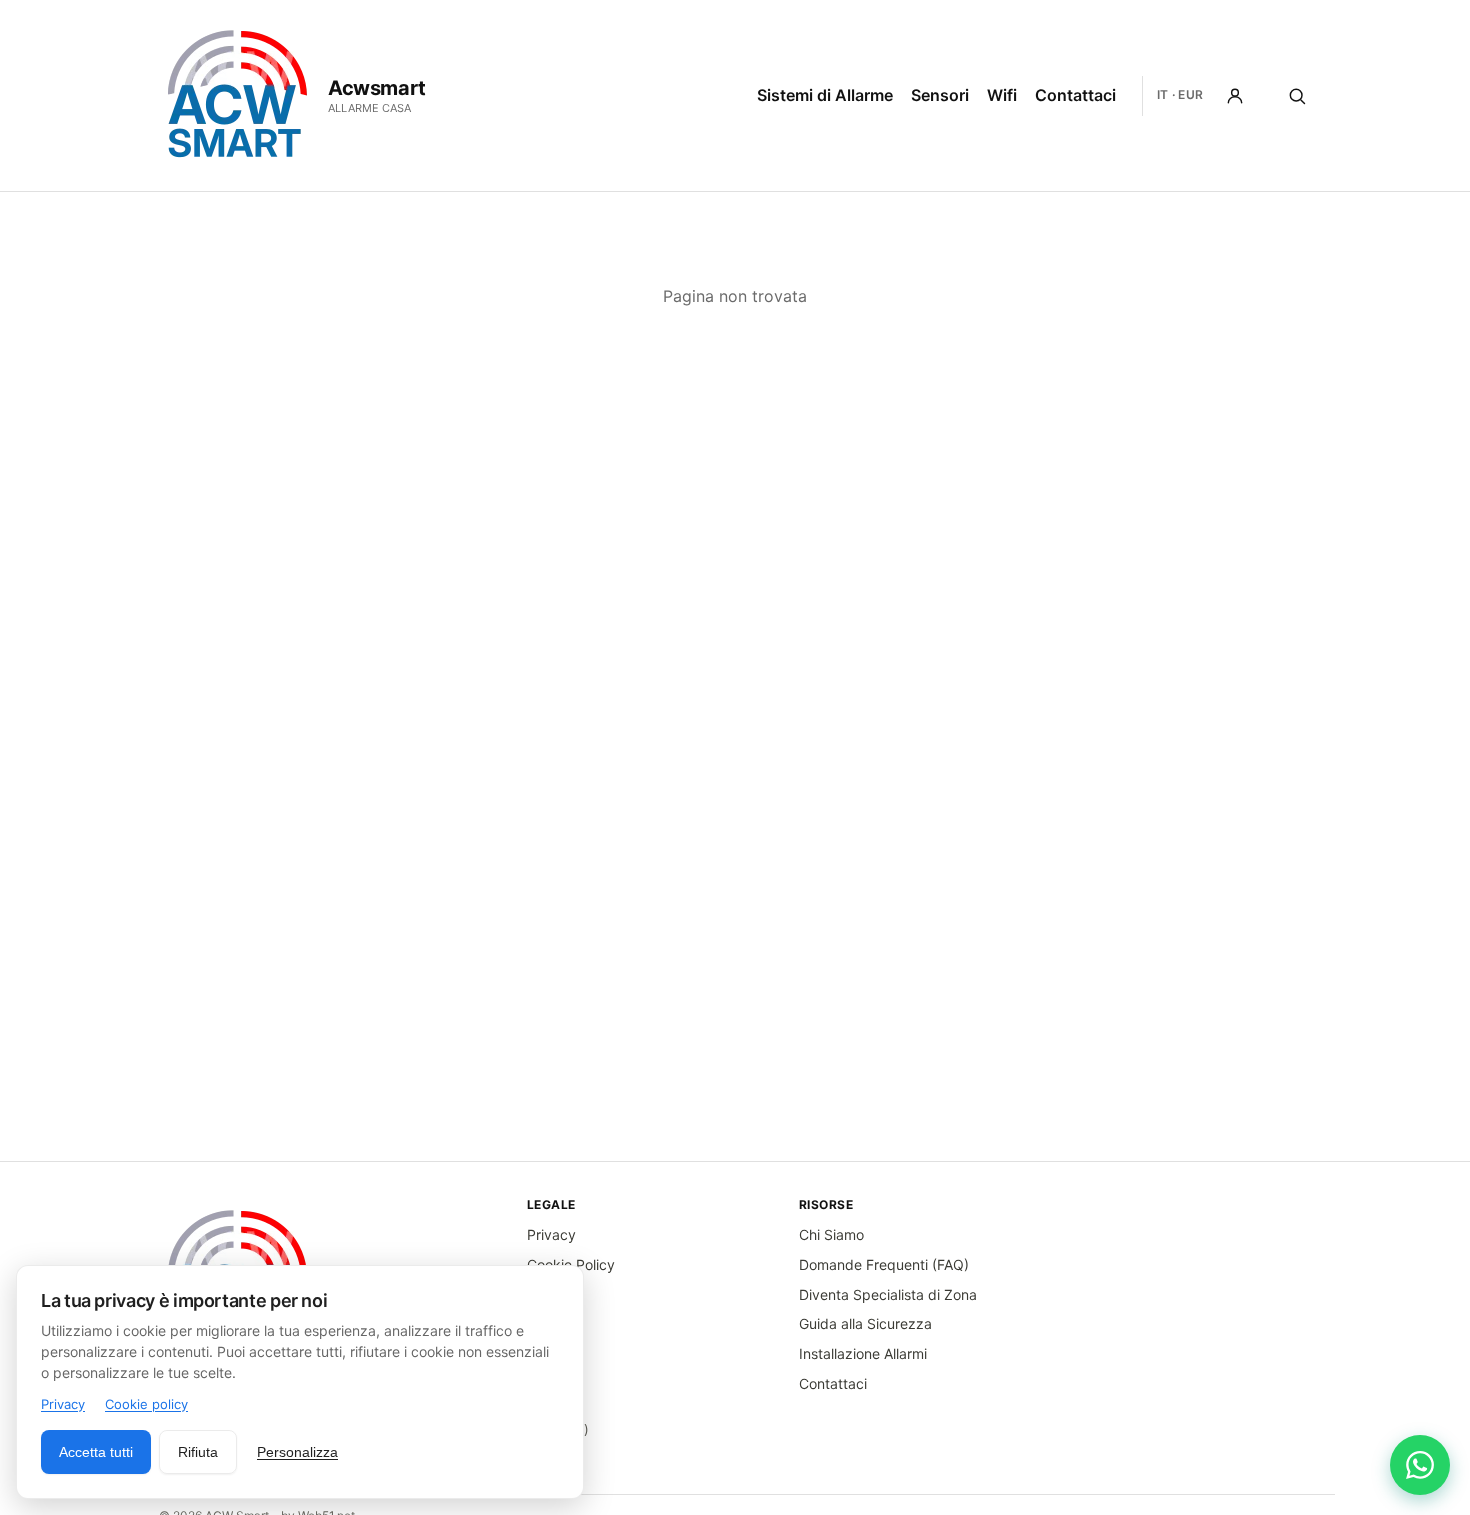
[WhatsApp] (1420, 1465)
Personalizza (297, 1452)
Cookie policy (146, 1404)
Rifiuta (198, 1452)
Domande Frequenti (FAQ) (884, 1264)
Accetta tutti (96, 1452)
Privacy (551, 1234)
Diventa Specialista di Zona (888, 1294)
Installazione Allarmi (863, 1353)
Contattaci (1075, 95)
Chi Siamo (831, 1234)
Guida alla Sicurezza (865, 1323)
